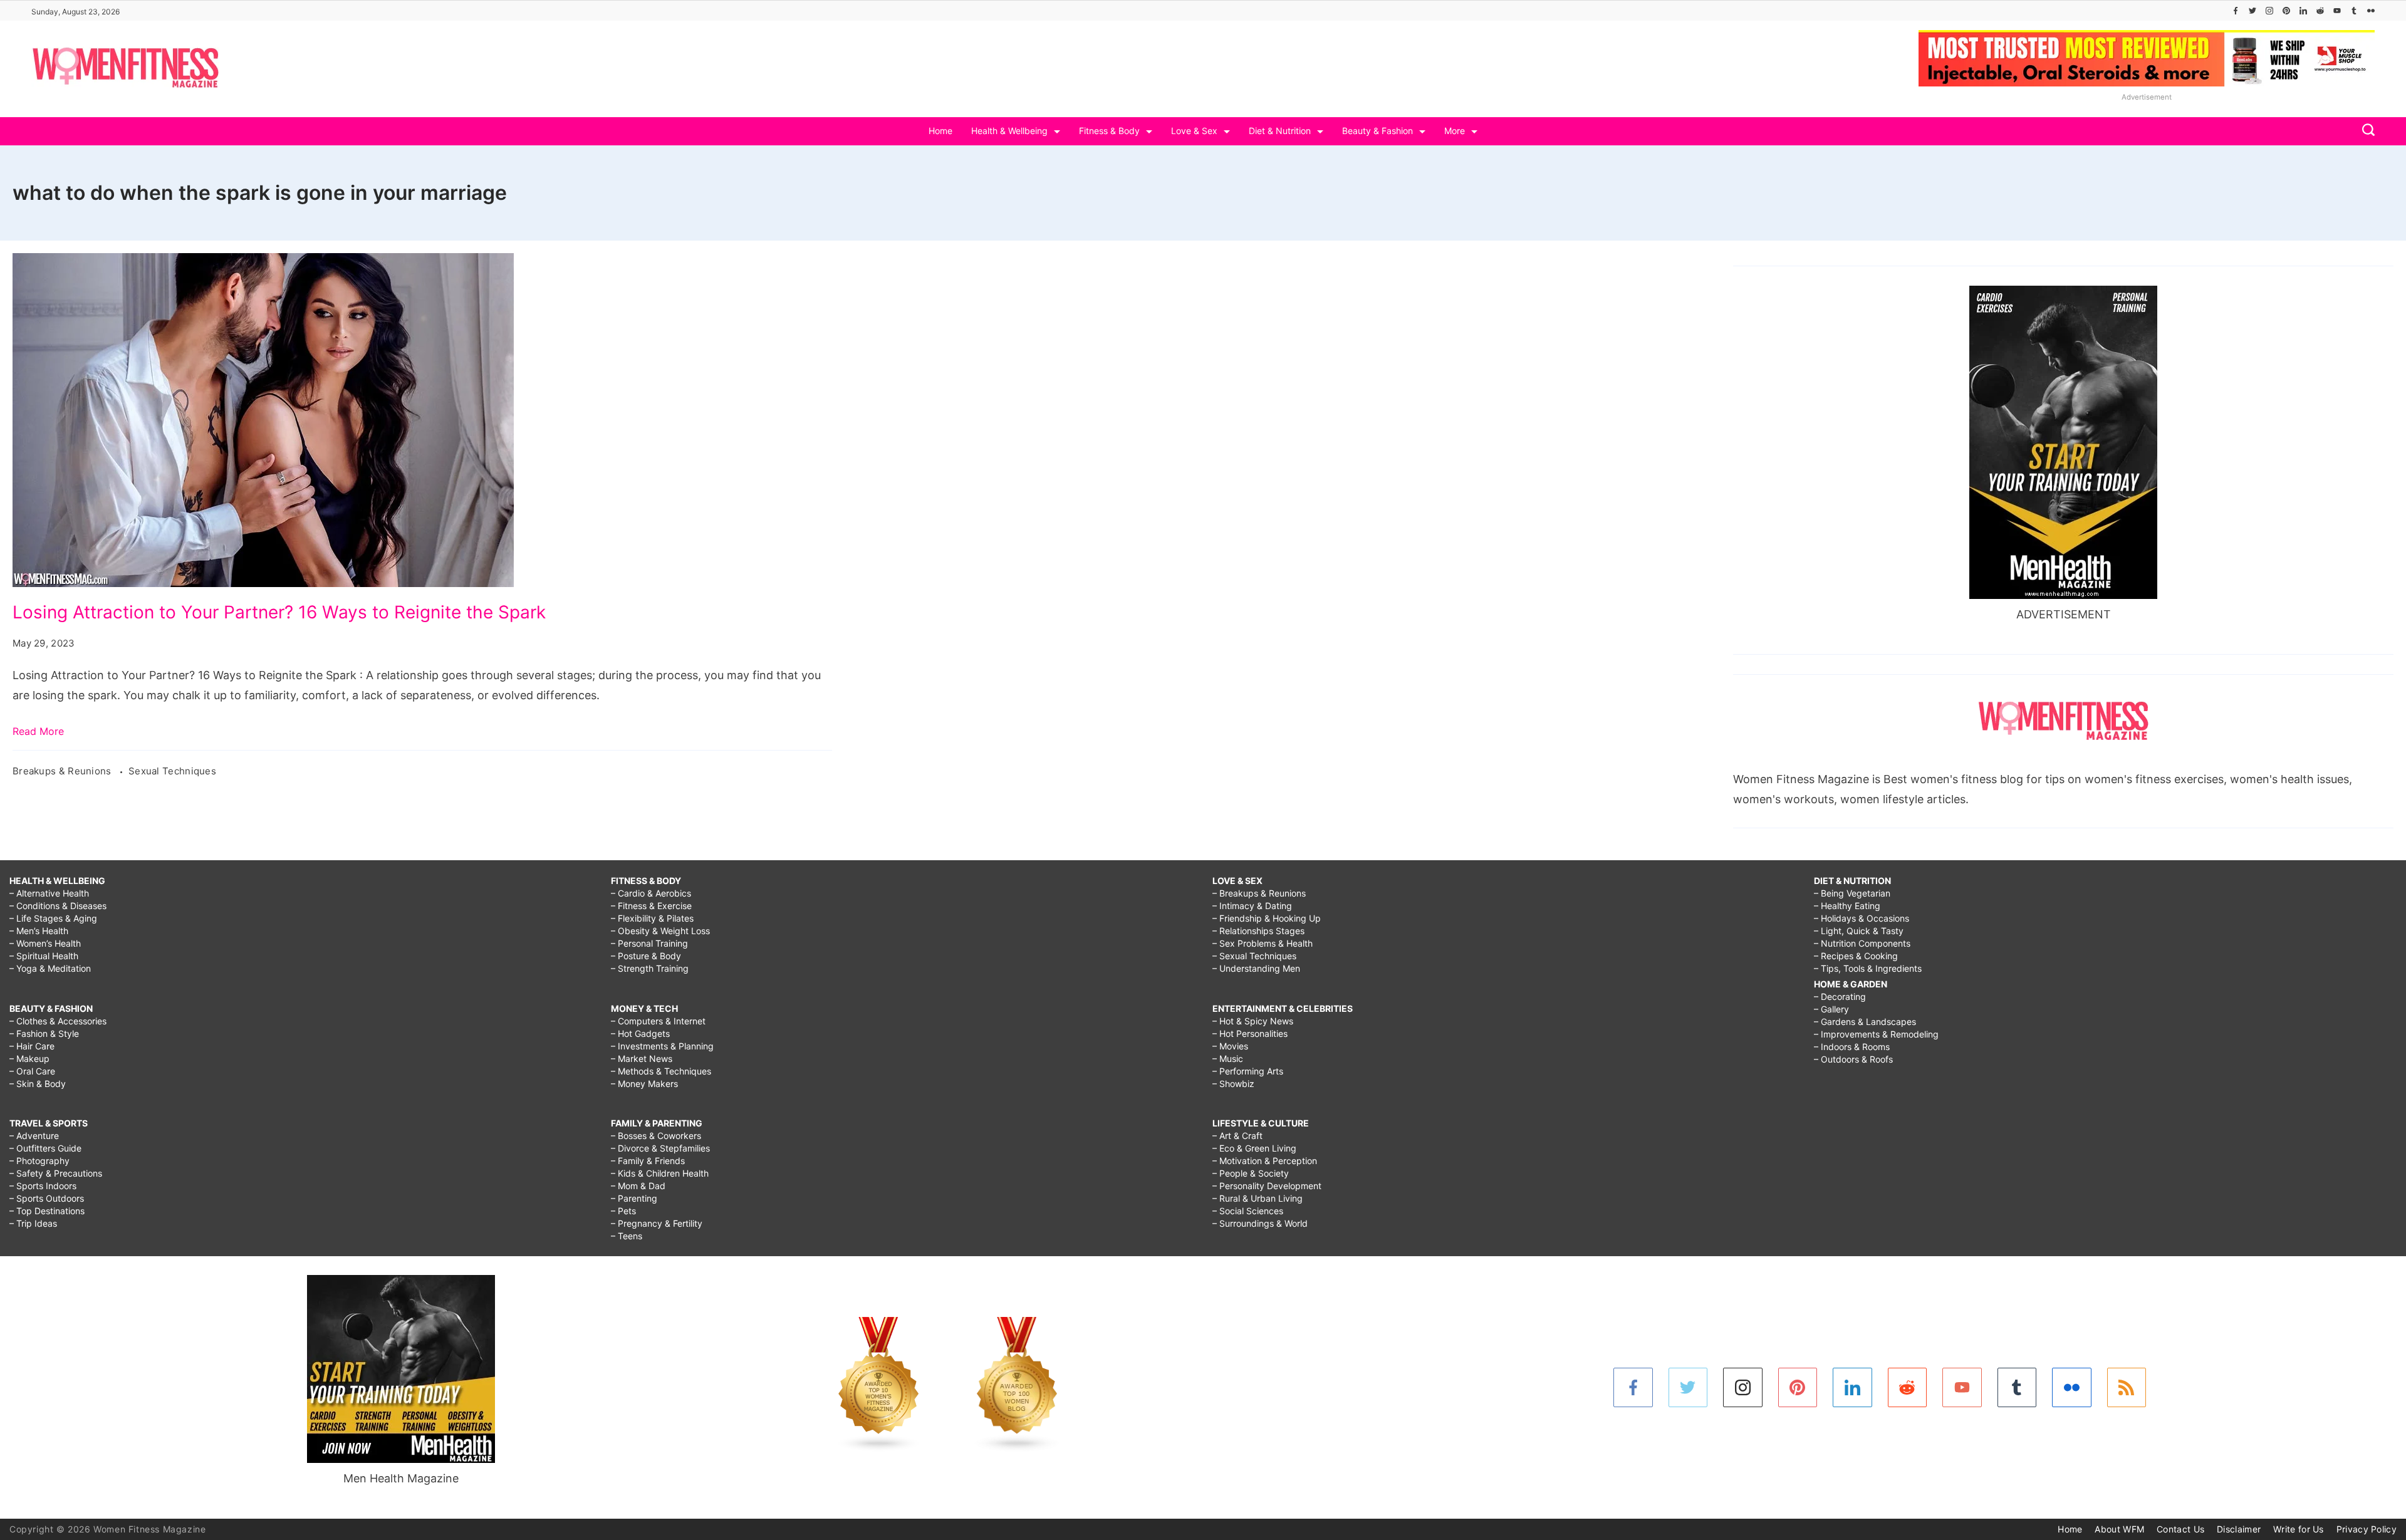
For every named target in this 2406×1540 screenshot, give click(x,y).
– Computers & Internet (658, 1021)
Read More (38, 731)
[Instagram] (2269, 11)
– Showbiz (1233, 1084)
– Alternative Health (49, 893)
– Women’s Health (45, 943)
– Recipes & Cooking (1856, 956)
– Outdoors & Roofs (1853, 1059)
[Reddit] (2320, 11)
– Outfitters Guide (45, 1148)
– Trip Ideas (33, 1223)
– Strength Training (650, 968)
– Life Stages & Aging (53, 918)
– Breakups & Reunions (1259, 893)
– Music (1228, 1059)
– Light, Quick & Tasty (1859, 931)
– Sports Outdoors (47, 1198)
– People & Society (1251, 1173)
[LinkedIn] (2303, 11)
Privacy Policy (2367, 1529)
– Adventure (34, 1136)
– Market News (642, 1059)
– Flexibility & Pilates (652, 918)
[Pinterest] (2286, 11)
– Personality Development (1267, 1186)
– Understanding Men (1256, 968)
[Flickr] (2371, 11)
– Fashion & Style (44, 1033)
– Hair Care (32, 1046)
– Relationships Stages (1258, 931)
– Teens (627, 1236)
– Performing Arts (1248, 1071)
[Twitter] (2252, 11)
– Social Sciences (1248, 1211)
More (1455, 131)
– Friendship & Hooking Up (1267, 918)
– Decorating (1840, 996)
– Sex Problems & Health (1263, 943)
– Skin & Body (38, 1084)
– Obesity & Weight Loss (660, 931)
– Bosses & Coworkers (656, 1136)
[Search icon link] (2365, 131)
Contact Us (2180, 1529)
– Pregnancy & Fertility (657, 1223)
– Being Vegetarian (1852, 893)
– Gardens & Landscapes (1865, 1022)
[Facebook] (2236, 11)
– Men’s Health (39, 931)
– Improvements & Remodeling (1876, 1034)
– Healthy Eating (1847, 906)
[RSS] (2127, 1387)
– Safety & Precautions (56, 1173)
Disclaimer (2239, 1529)
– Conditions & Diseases (58, 906)
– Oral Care (32, 1071)
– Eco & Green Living (1254, 1148)
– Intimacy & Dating (1252, 906)
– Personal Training (649, 943)
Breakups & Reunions (63, 771)
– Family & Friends (648, 1161)
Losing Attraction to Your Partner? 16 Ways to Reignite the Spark (279, 612)
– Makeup (29, 1059)
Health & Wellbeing (1009, 131)
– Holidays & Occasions (1862, 918)
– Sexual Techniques (1254, 956)
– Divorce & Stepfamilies (660, 1148)
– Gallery (1831, 1009)
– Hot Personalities (1250, 1033)
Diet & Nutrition (1280, 131)
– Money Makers (644, 1084)
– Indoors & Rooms (1852, 1047)
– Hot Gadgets (640, 1033)
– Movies (1230, 1046)
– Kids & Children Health (660, 1173)
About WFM (2119, 1529)
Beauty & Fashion (1377, 131)
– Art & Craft (1237, 1136)
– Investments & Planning (662, 1046)
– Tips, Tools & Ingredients (1868, 968)
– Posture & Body (646, 956)
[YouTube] (2337, 11)
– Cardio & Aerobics (651, 893)
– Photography (39, 1161)
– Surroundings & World (1260, 1223)
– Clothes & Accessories (58, 1021)
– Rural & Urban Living (1258, 1198)
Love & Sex (1194, 131)
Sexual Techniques (172, 771)
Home (940, 131)
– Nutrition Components (1862, 943)
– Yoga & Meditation (50, 968)
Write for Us (2299, 1529)
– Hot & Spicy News (1253, 1021)
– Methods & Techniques (661, 1071)
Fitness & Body (1109, 131)
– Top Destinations (47, 1211)
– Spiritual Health (44, 956)
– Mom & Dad (638, 1186)
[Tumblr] (2354, 11)
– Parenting (634, 1198)
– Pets (623, 1211)
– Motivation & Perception (1265, 1161)
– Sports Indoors (43, 1186)
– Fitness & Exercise (651, 906)
